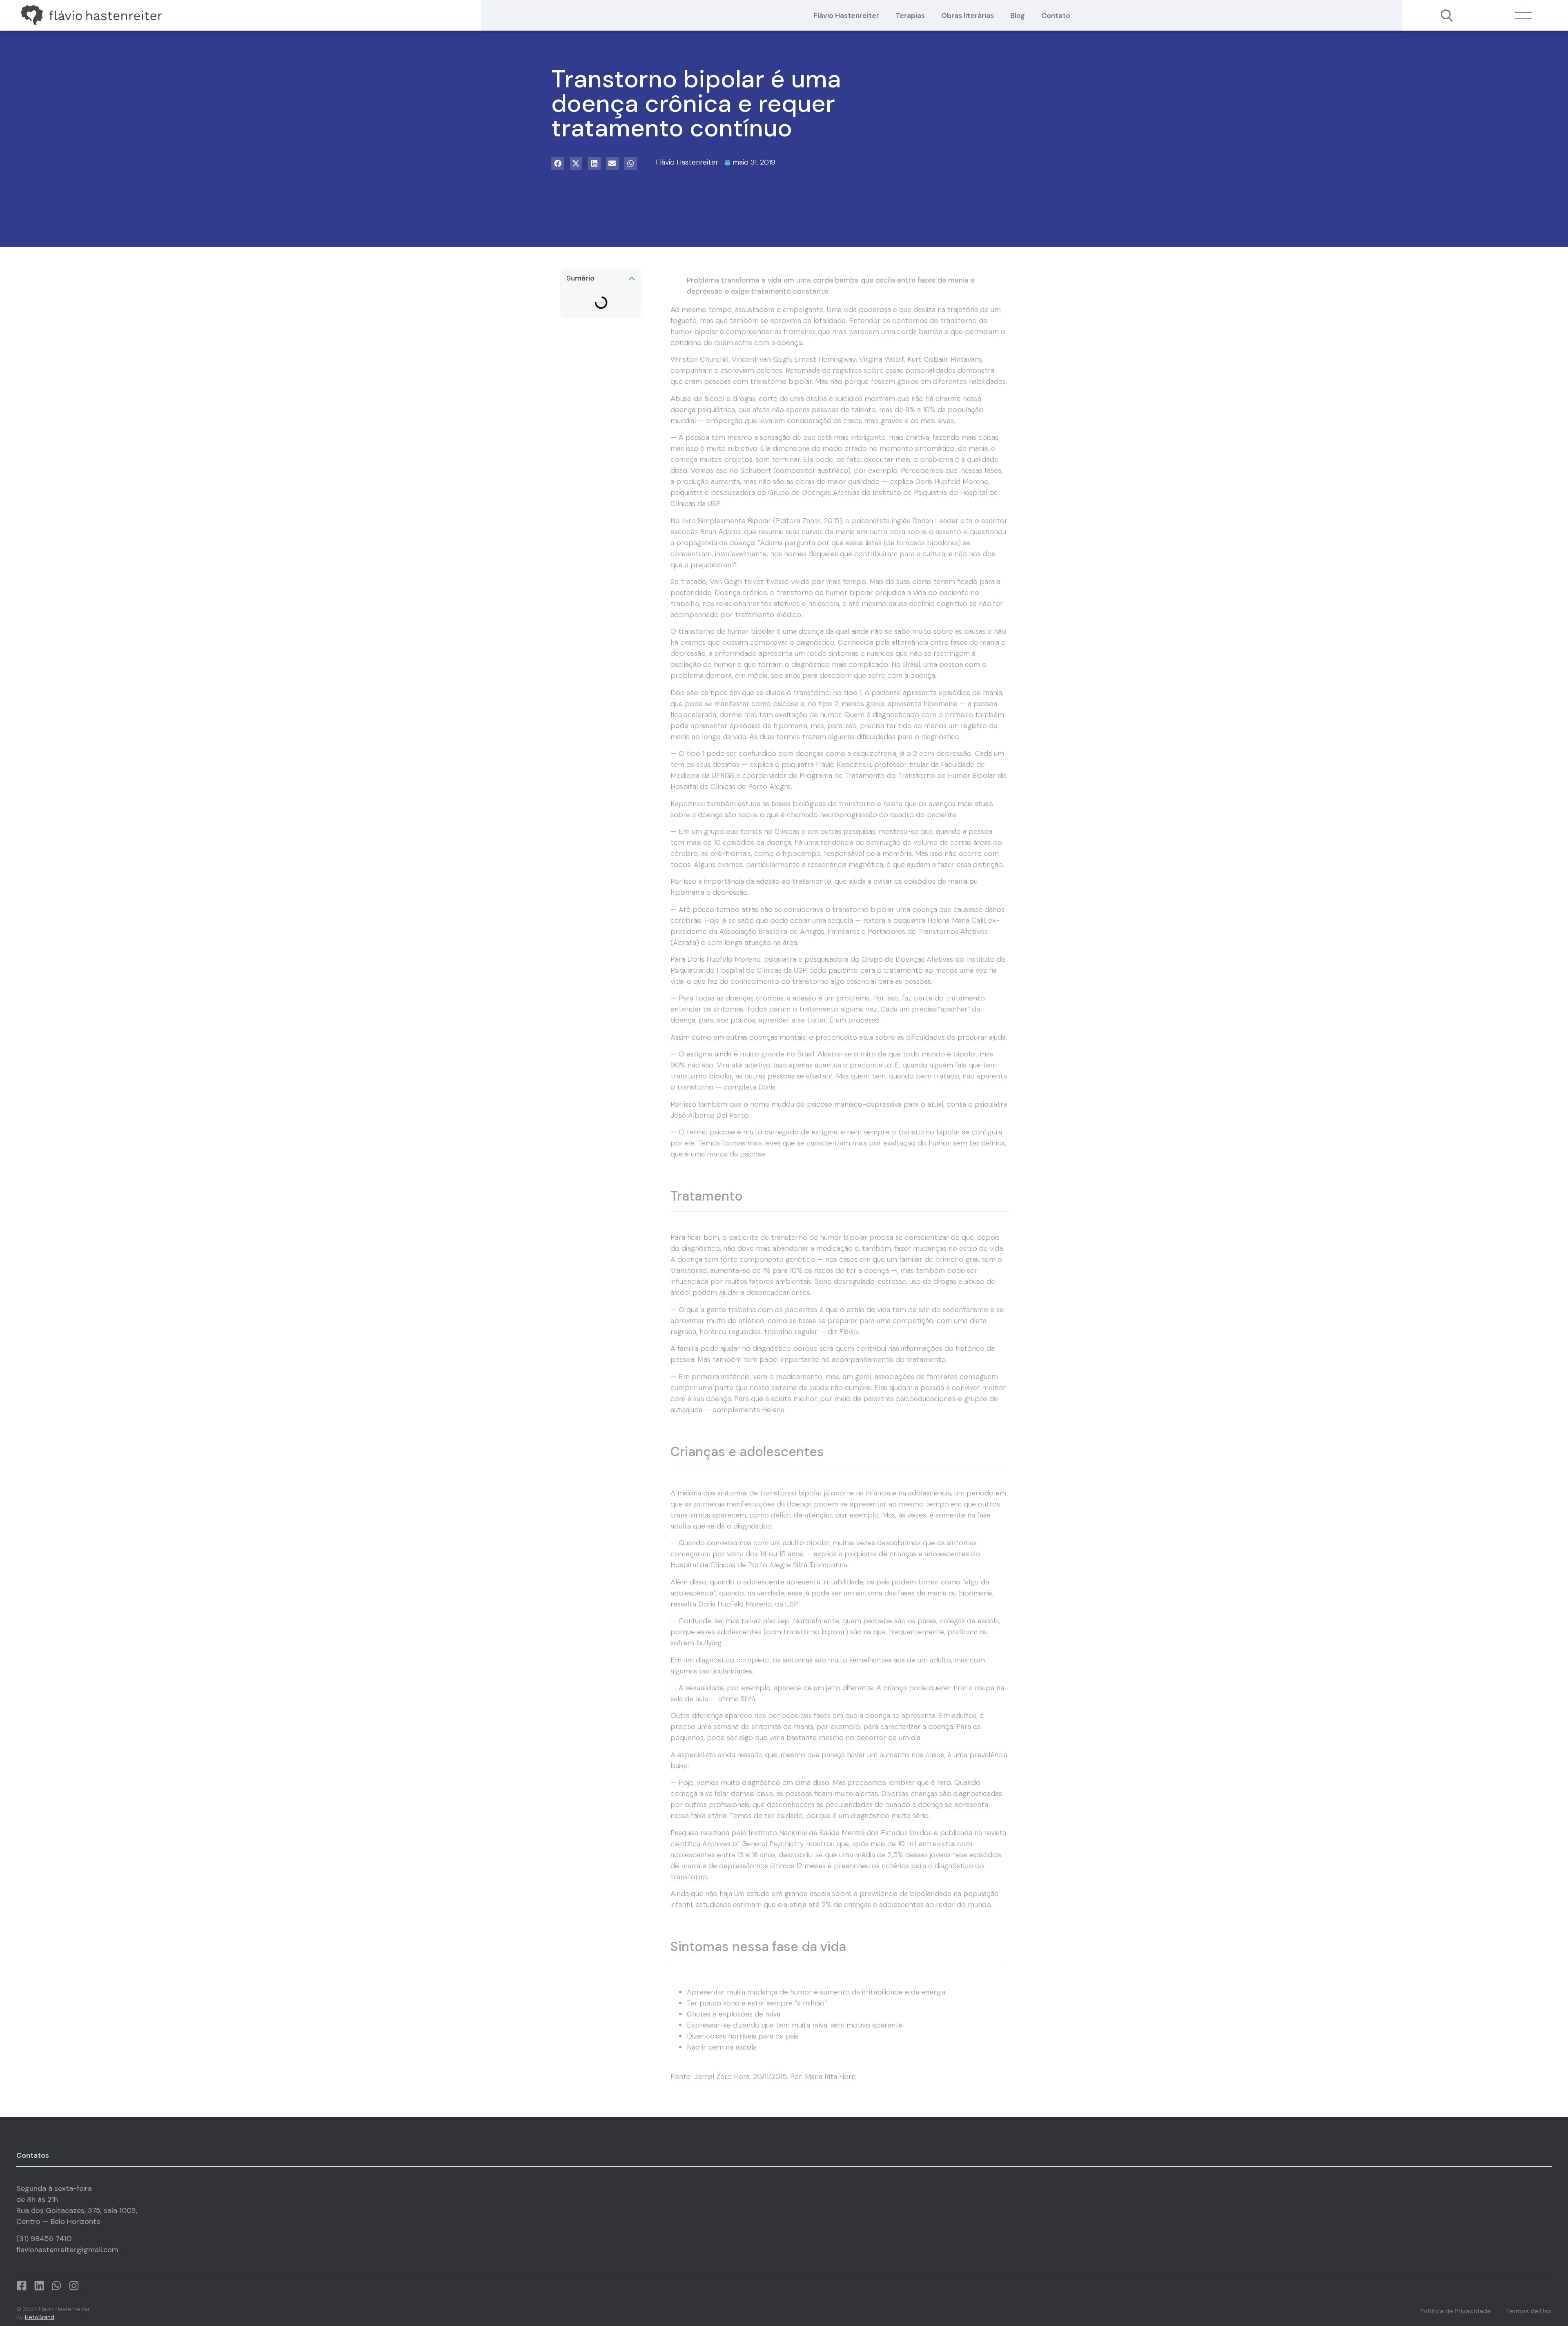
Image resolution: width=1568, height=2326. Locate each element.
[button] (558, 163)
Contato (1056, 16)
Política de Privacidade (1456, 2311)
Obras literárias (968, 16)
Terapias (910, 16)
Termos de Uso (1529, 2311)
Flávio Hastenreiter (846, 16)
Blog (1018, 16)
